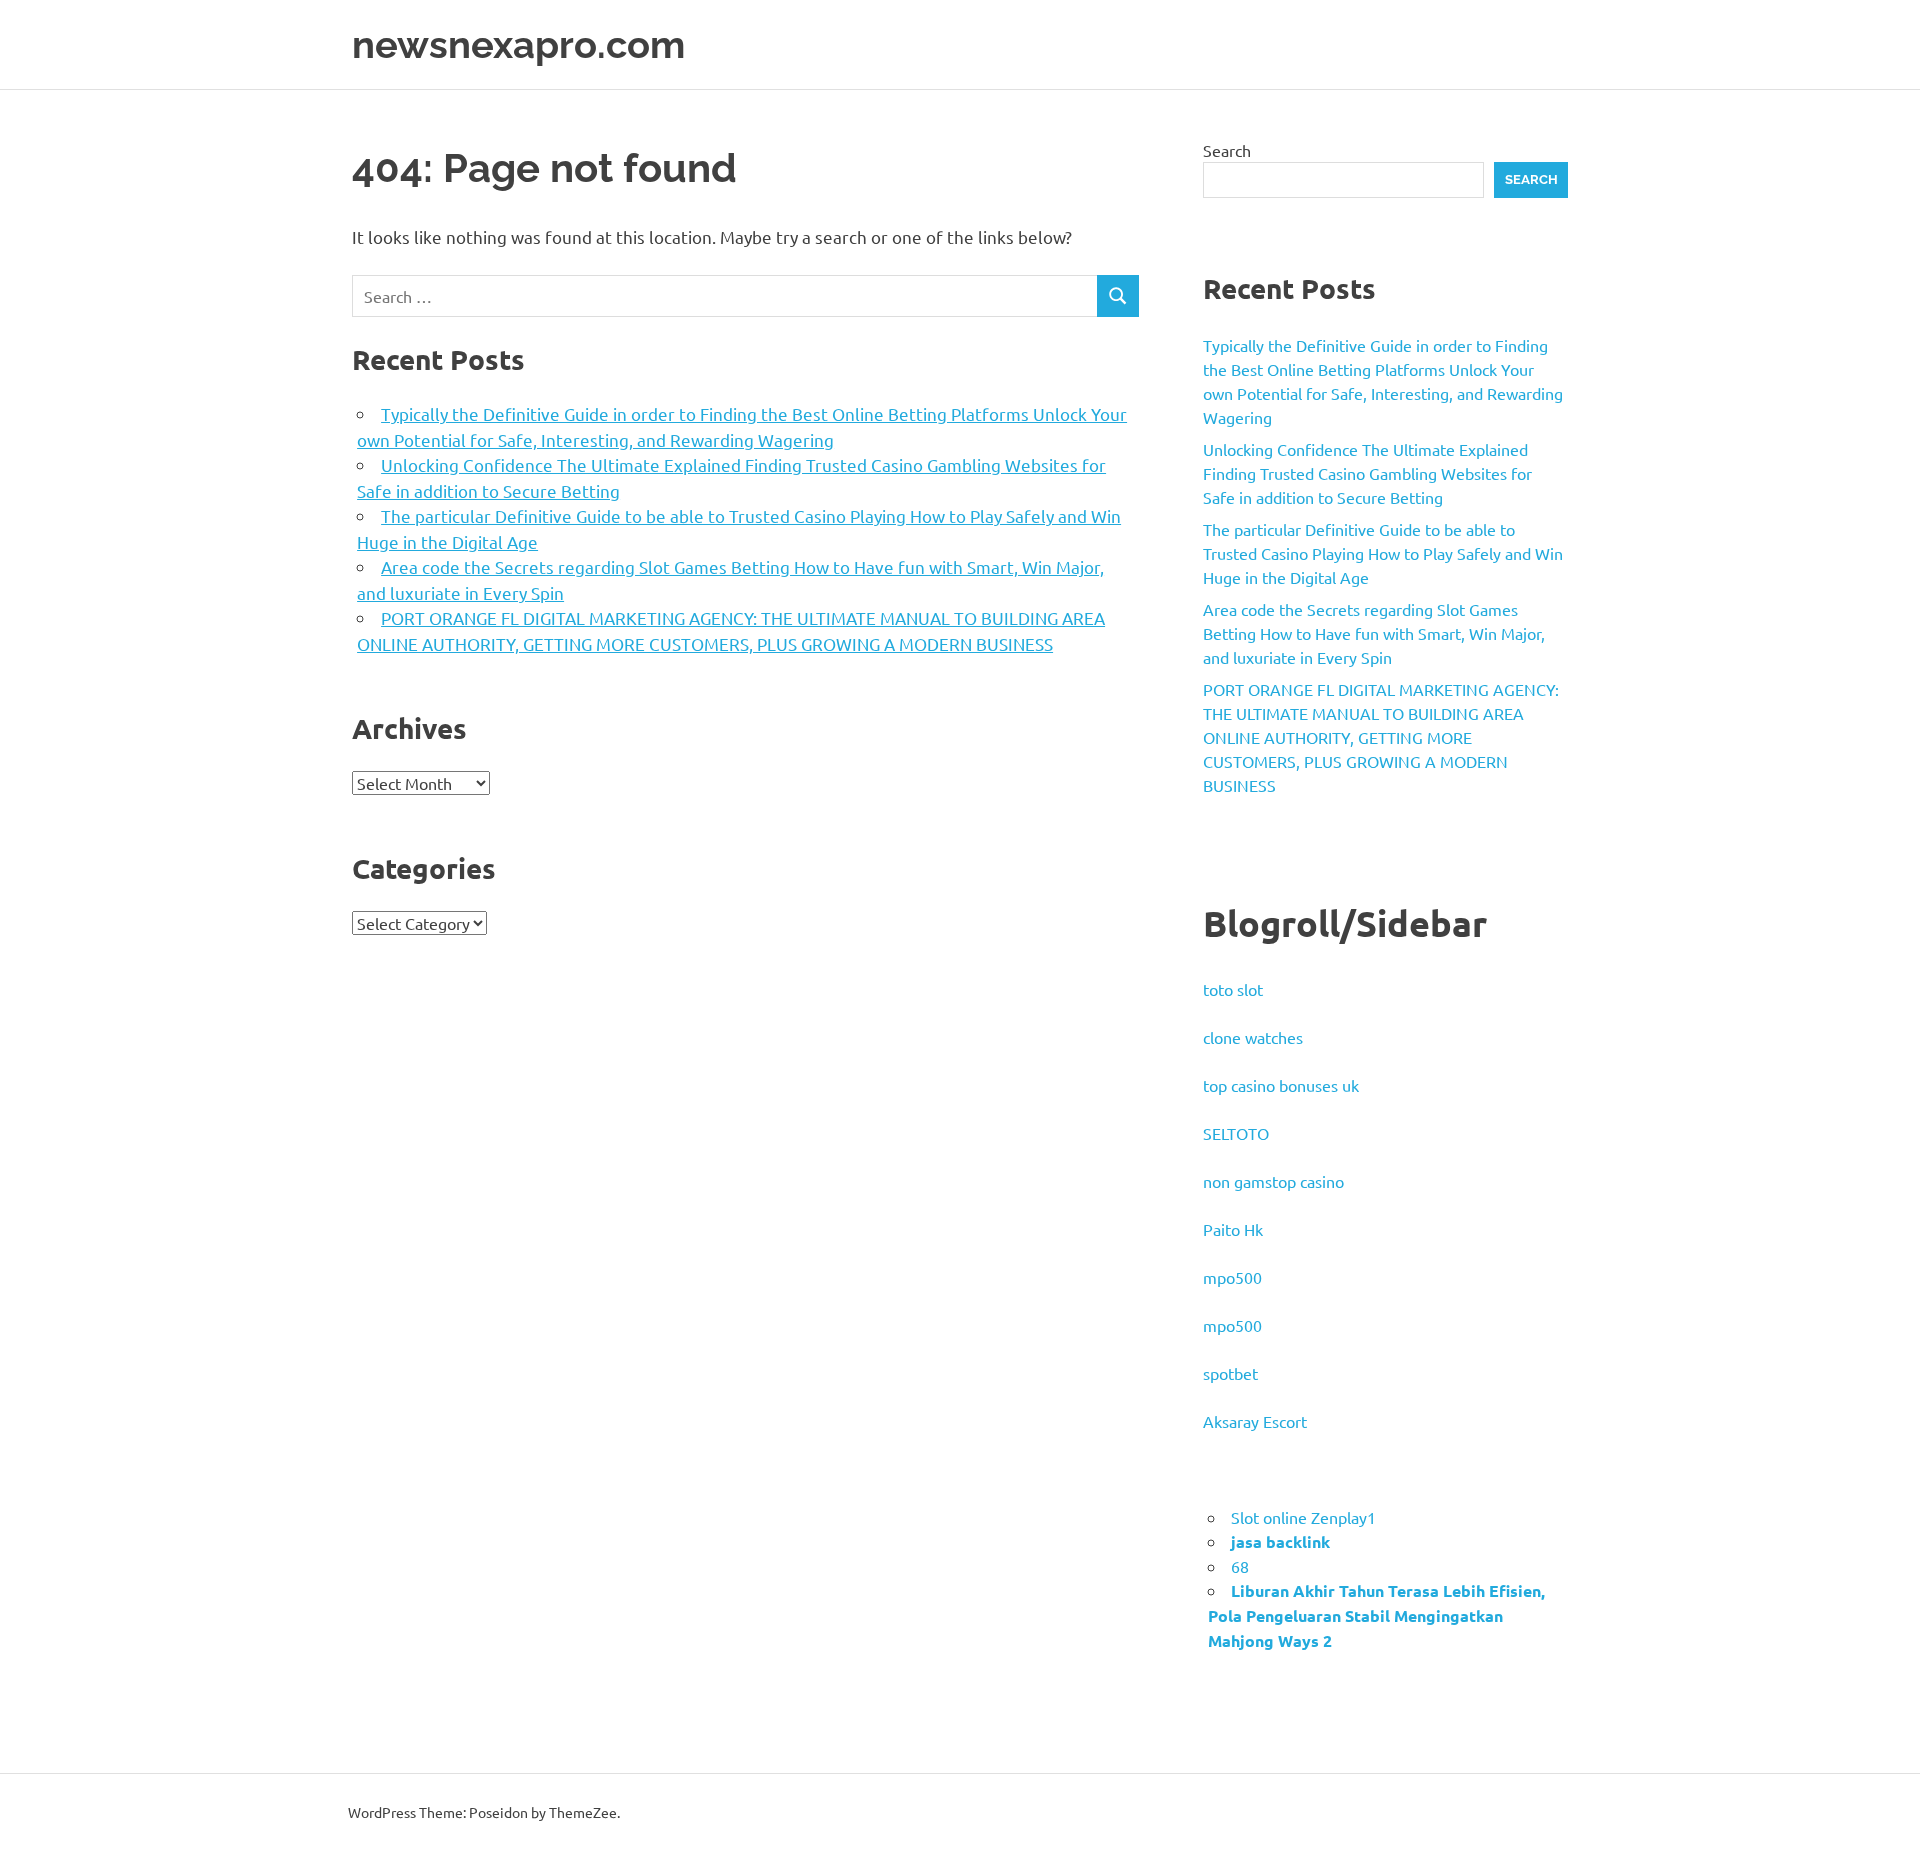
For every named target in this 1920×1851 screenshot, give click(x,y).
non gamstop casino (1273, 1181)
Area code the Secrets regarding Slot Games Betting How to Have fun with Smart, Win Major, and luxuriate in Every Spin (1374, 633)
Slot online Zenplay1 (1303, 1517)
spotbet (1230, 1373)
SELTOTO (1236, 1133)
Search (1227, 150)
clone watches (1253, 1037)
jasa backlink (1280, 1541)
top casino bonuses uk (1281, 1085)
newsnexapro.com (518, 44)
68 (1240, 1566)
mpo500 (1232, 1277)
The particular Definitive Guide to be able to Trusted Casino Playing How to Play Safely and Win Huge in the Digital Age (1383, 553)
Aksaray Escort (1255, 1421)
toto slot (1233, 989)
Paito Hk (1233, 1229)
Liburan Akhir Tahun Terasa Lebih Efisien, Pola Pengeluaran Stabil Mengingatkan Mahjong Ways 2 (1376, 1615)
